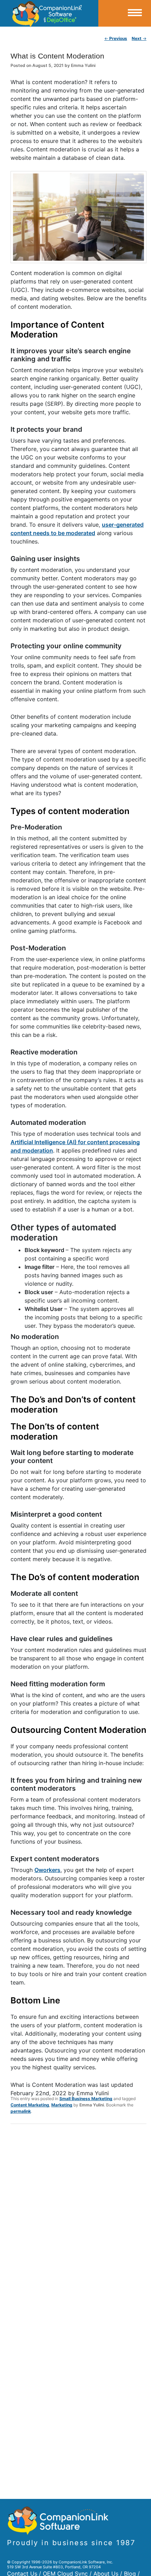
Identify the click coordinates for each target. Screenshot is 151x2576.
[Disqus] (78, 2221)
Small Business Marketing (86, 2099)
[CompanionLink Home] (49, 13)
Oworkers (47, 1870)
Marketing (62, 2105)
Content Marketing (30, 2105)
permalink (21, 2111)
